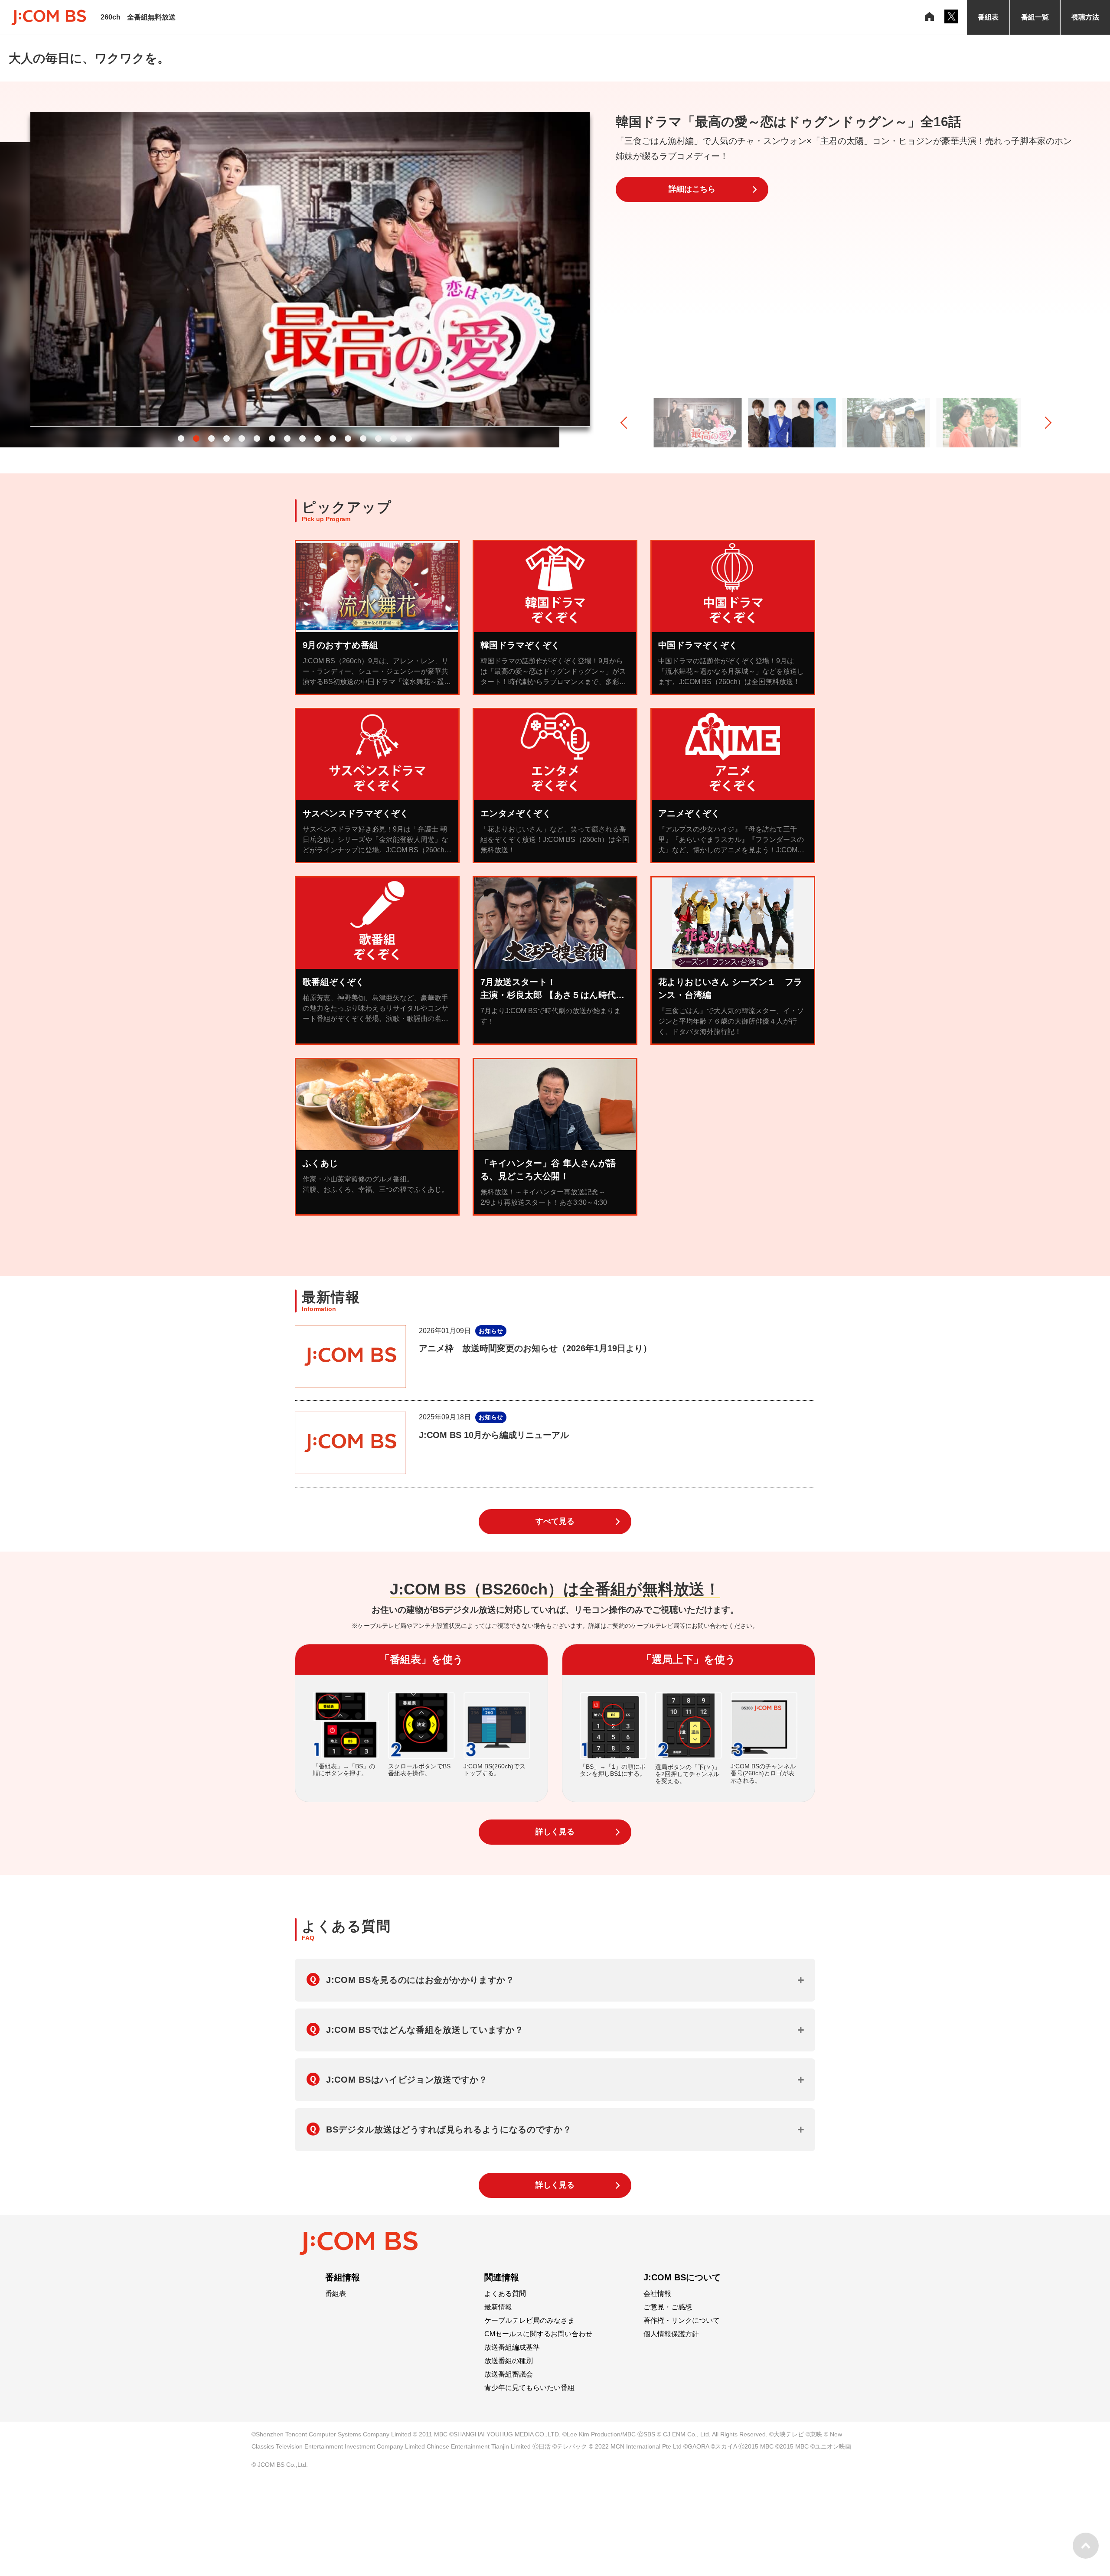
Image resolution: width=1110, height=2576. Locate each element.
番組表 (988, 17)
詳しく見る (555, 1832)
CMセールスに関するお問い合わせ (538, 2334)
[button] (181, 439)
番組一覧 (1035, 17)
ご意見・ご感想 (668, 2307)
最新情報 (498, 2307)
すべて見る (555, 1521)
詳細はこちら (692, 189)
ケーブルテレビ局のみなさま (529, 2321)
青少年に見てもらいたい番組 (529, 2388)
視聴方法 (1085, 17)
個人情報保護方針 (671, 2334)
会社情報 (657, 2294)
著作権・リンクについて (682, 2321)
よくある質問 (505, 2294)
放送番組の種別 (509, 2361)
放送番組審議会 (509, 2374)
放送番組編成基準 (512, 2348)
